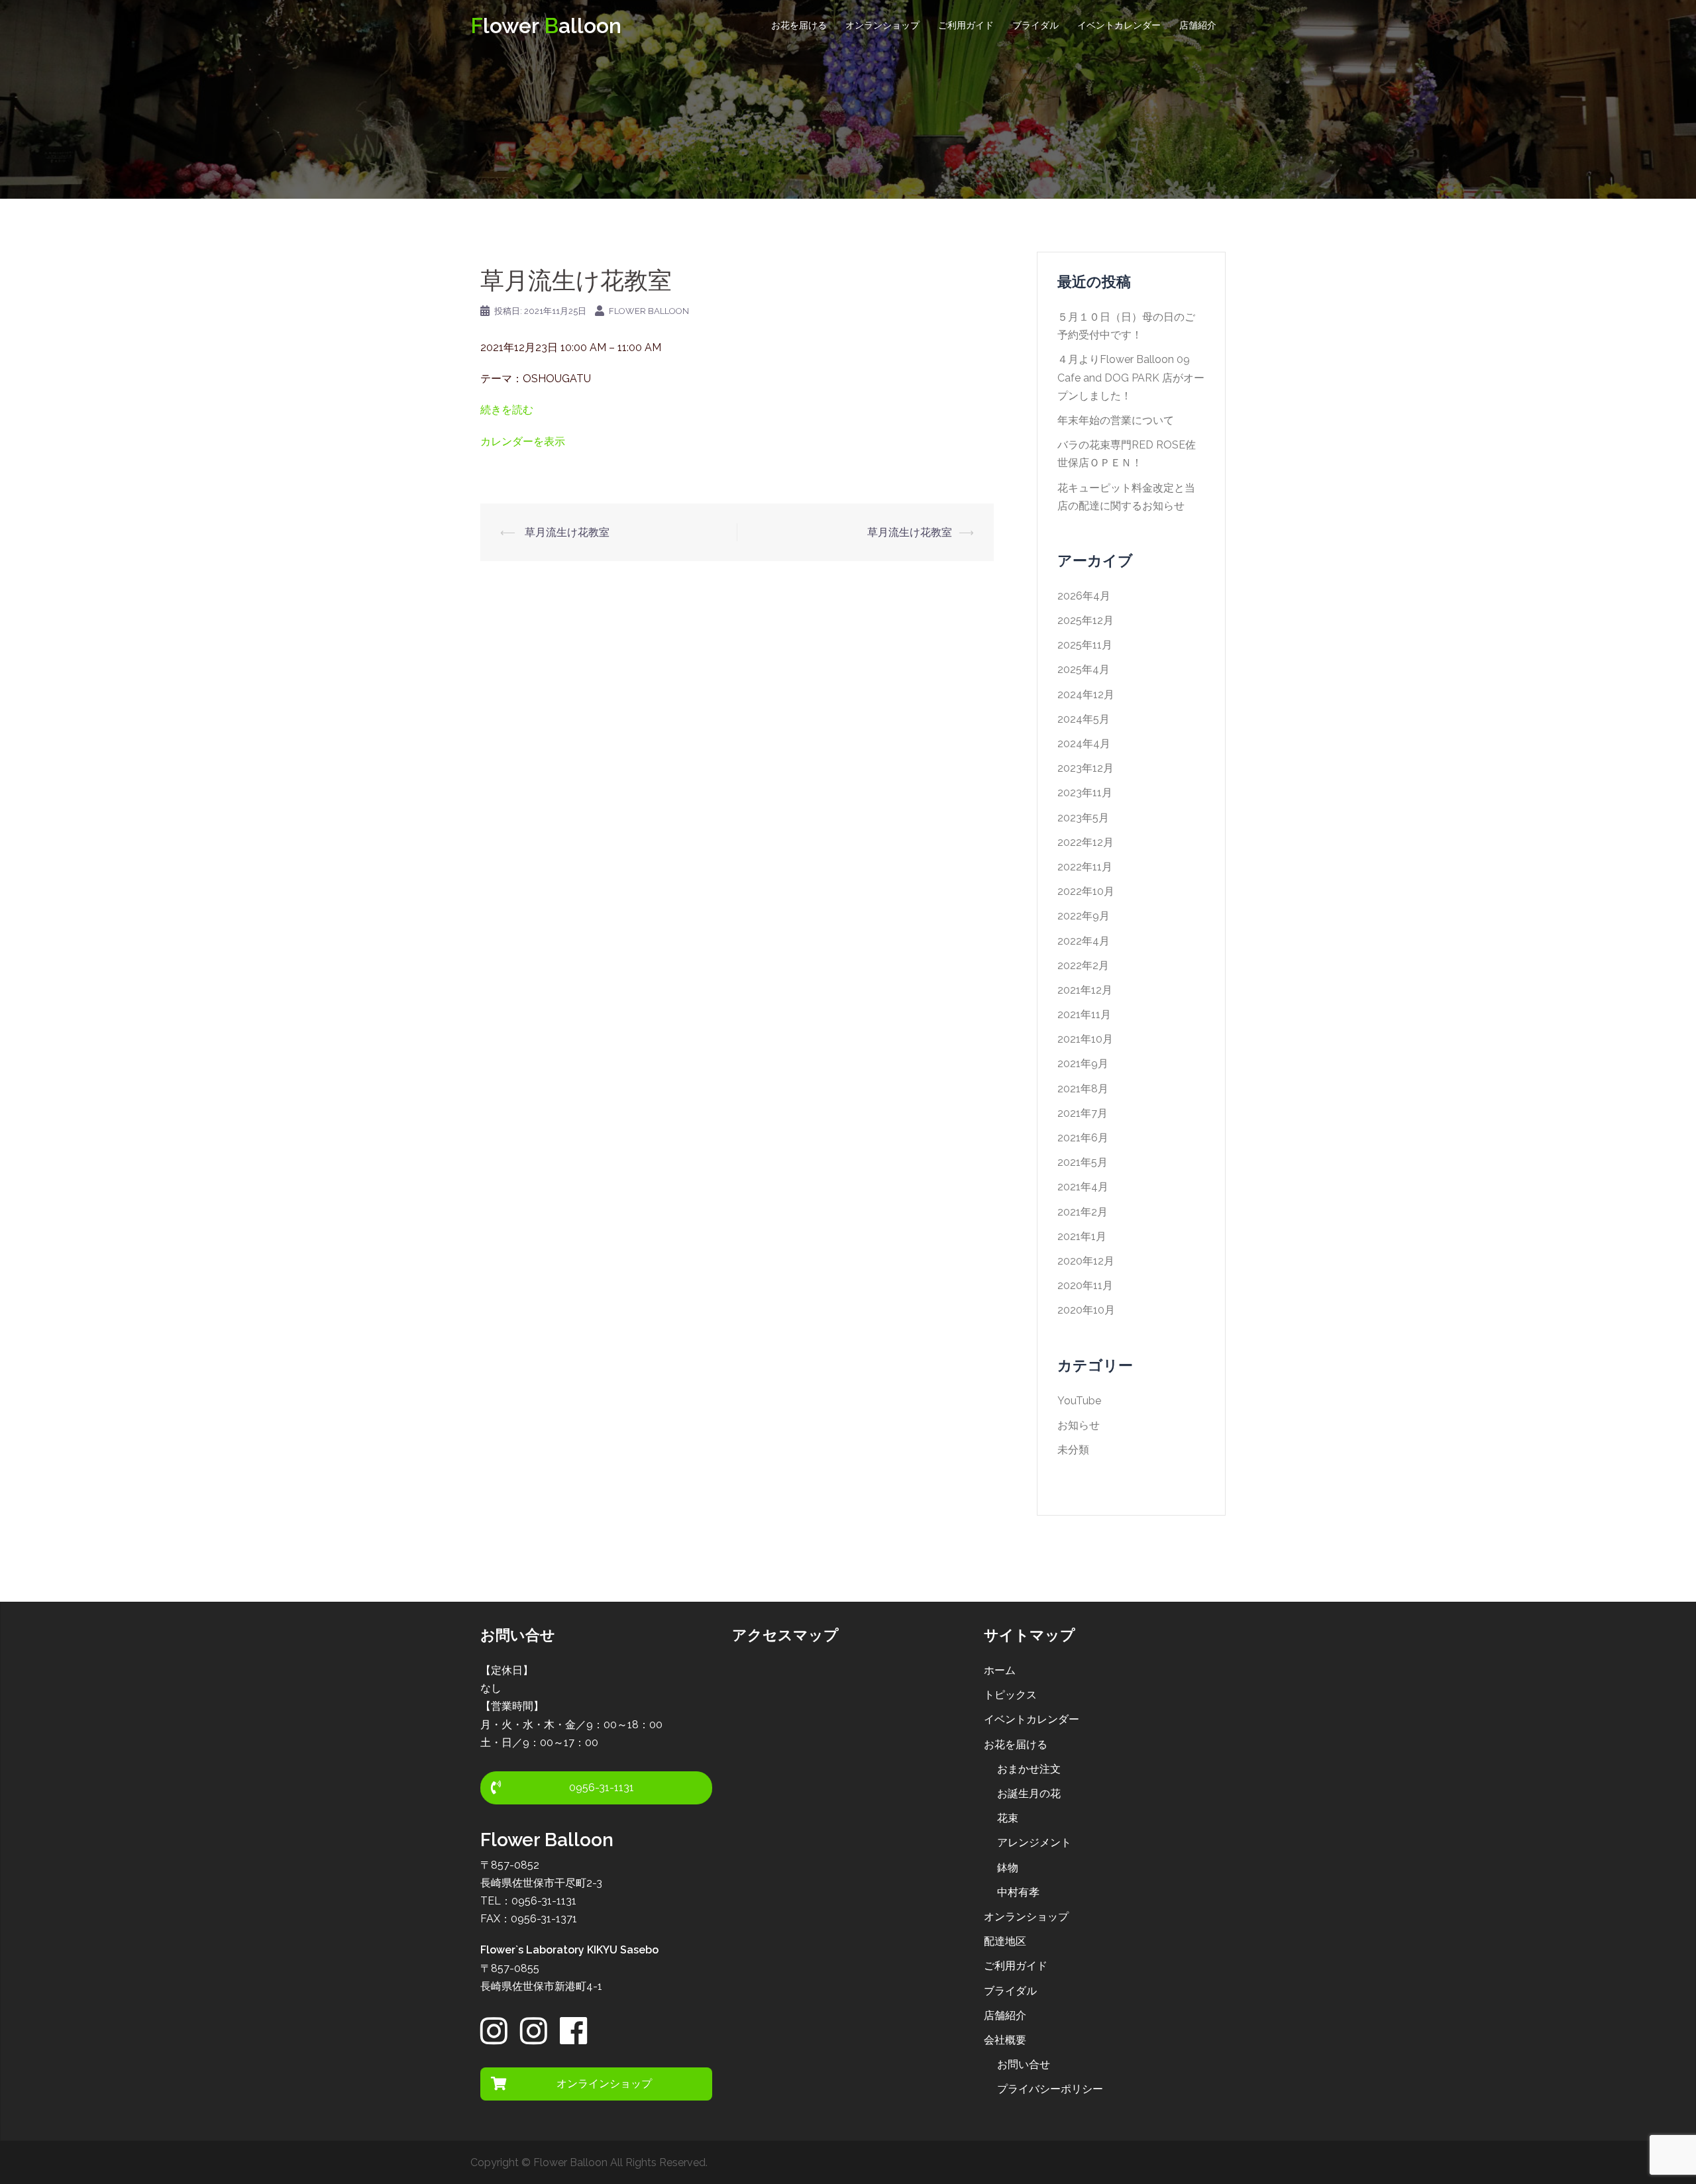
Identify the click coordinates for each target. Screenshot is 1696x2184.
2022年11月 (1085, 867)
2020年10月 (1086, 1310)
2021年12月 (1085, 990)
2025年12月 (1086, 620)
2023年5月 (1083, 818)
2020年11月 (1085, 1285)
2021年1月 (1082, 1236)
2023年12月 (1086, 768)
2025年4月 (1084, 669)
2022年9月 (1084, 916)
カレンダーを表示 (523, 442)
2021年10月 (1085, 1039)
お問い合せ (1024, 2064)
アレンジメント (1034, 1843)
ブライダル (1035, 25)
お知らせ (1079, 1425)
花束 (1008, 1818)
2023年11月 (1085, 793)
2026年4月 (1084, 596)
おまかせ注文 (1029, 1769)
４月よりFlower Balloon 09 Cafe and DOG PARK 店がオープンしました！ (1131, 377)
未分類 (1073, 1450)
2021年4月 (1083, 1187)
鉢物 (1008, 1868)
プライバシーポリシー (1050, 2089)
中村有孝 (1018, 1892)
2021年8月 (1083, 1089)
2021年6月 (1083, 1138)
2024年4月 (1084, 744)
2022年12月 (1086, 842)
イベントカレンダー (1119, 25)
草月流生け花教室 (566, 532)
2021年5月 (1083, 1162)
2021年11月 (1084, 1014)
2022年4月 (1084, 941)
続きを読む (507, 410)
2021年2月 (1083, 1212)
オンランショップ (882, 25)
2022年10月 (1086, 891)
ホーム (1000, 1670)
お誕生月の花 (1029, 1794)
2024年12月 (1086, 695)
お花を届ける (799, 25)
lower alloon (546, 26)
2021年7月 (1083, 1113)
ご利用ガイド (966, 25)
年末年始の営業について (1116, 420)
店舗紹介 (1198, 25)
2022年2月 (1083, 965)
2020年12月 (1086, 1261)
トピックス (1010, 1695)
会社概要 (1005, 2040)
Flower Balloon (649, 311)
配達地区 (1005, 1941)
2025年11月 (1085, 645)
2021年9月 (1083, 1064)
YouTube (1079, 1401)
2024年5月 (1084, 719)
